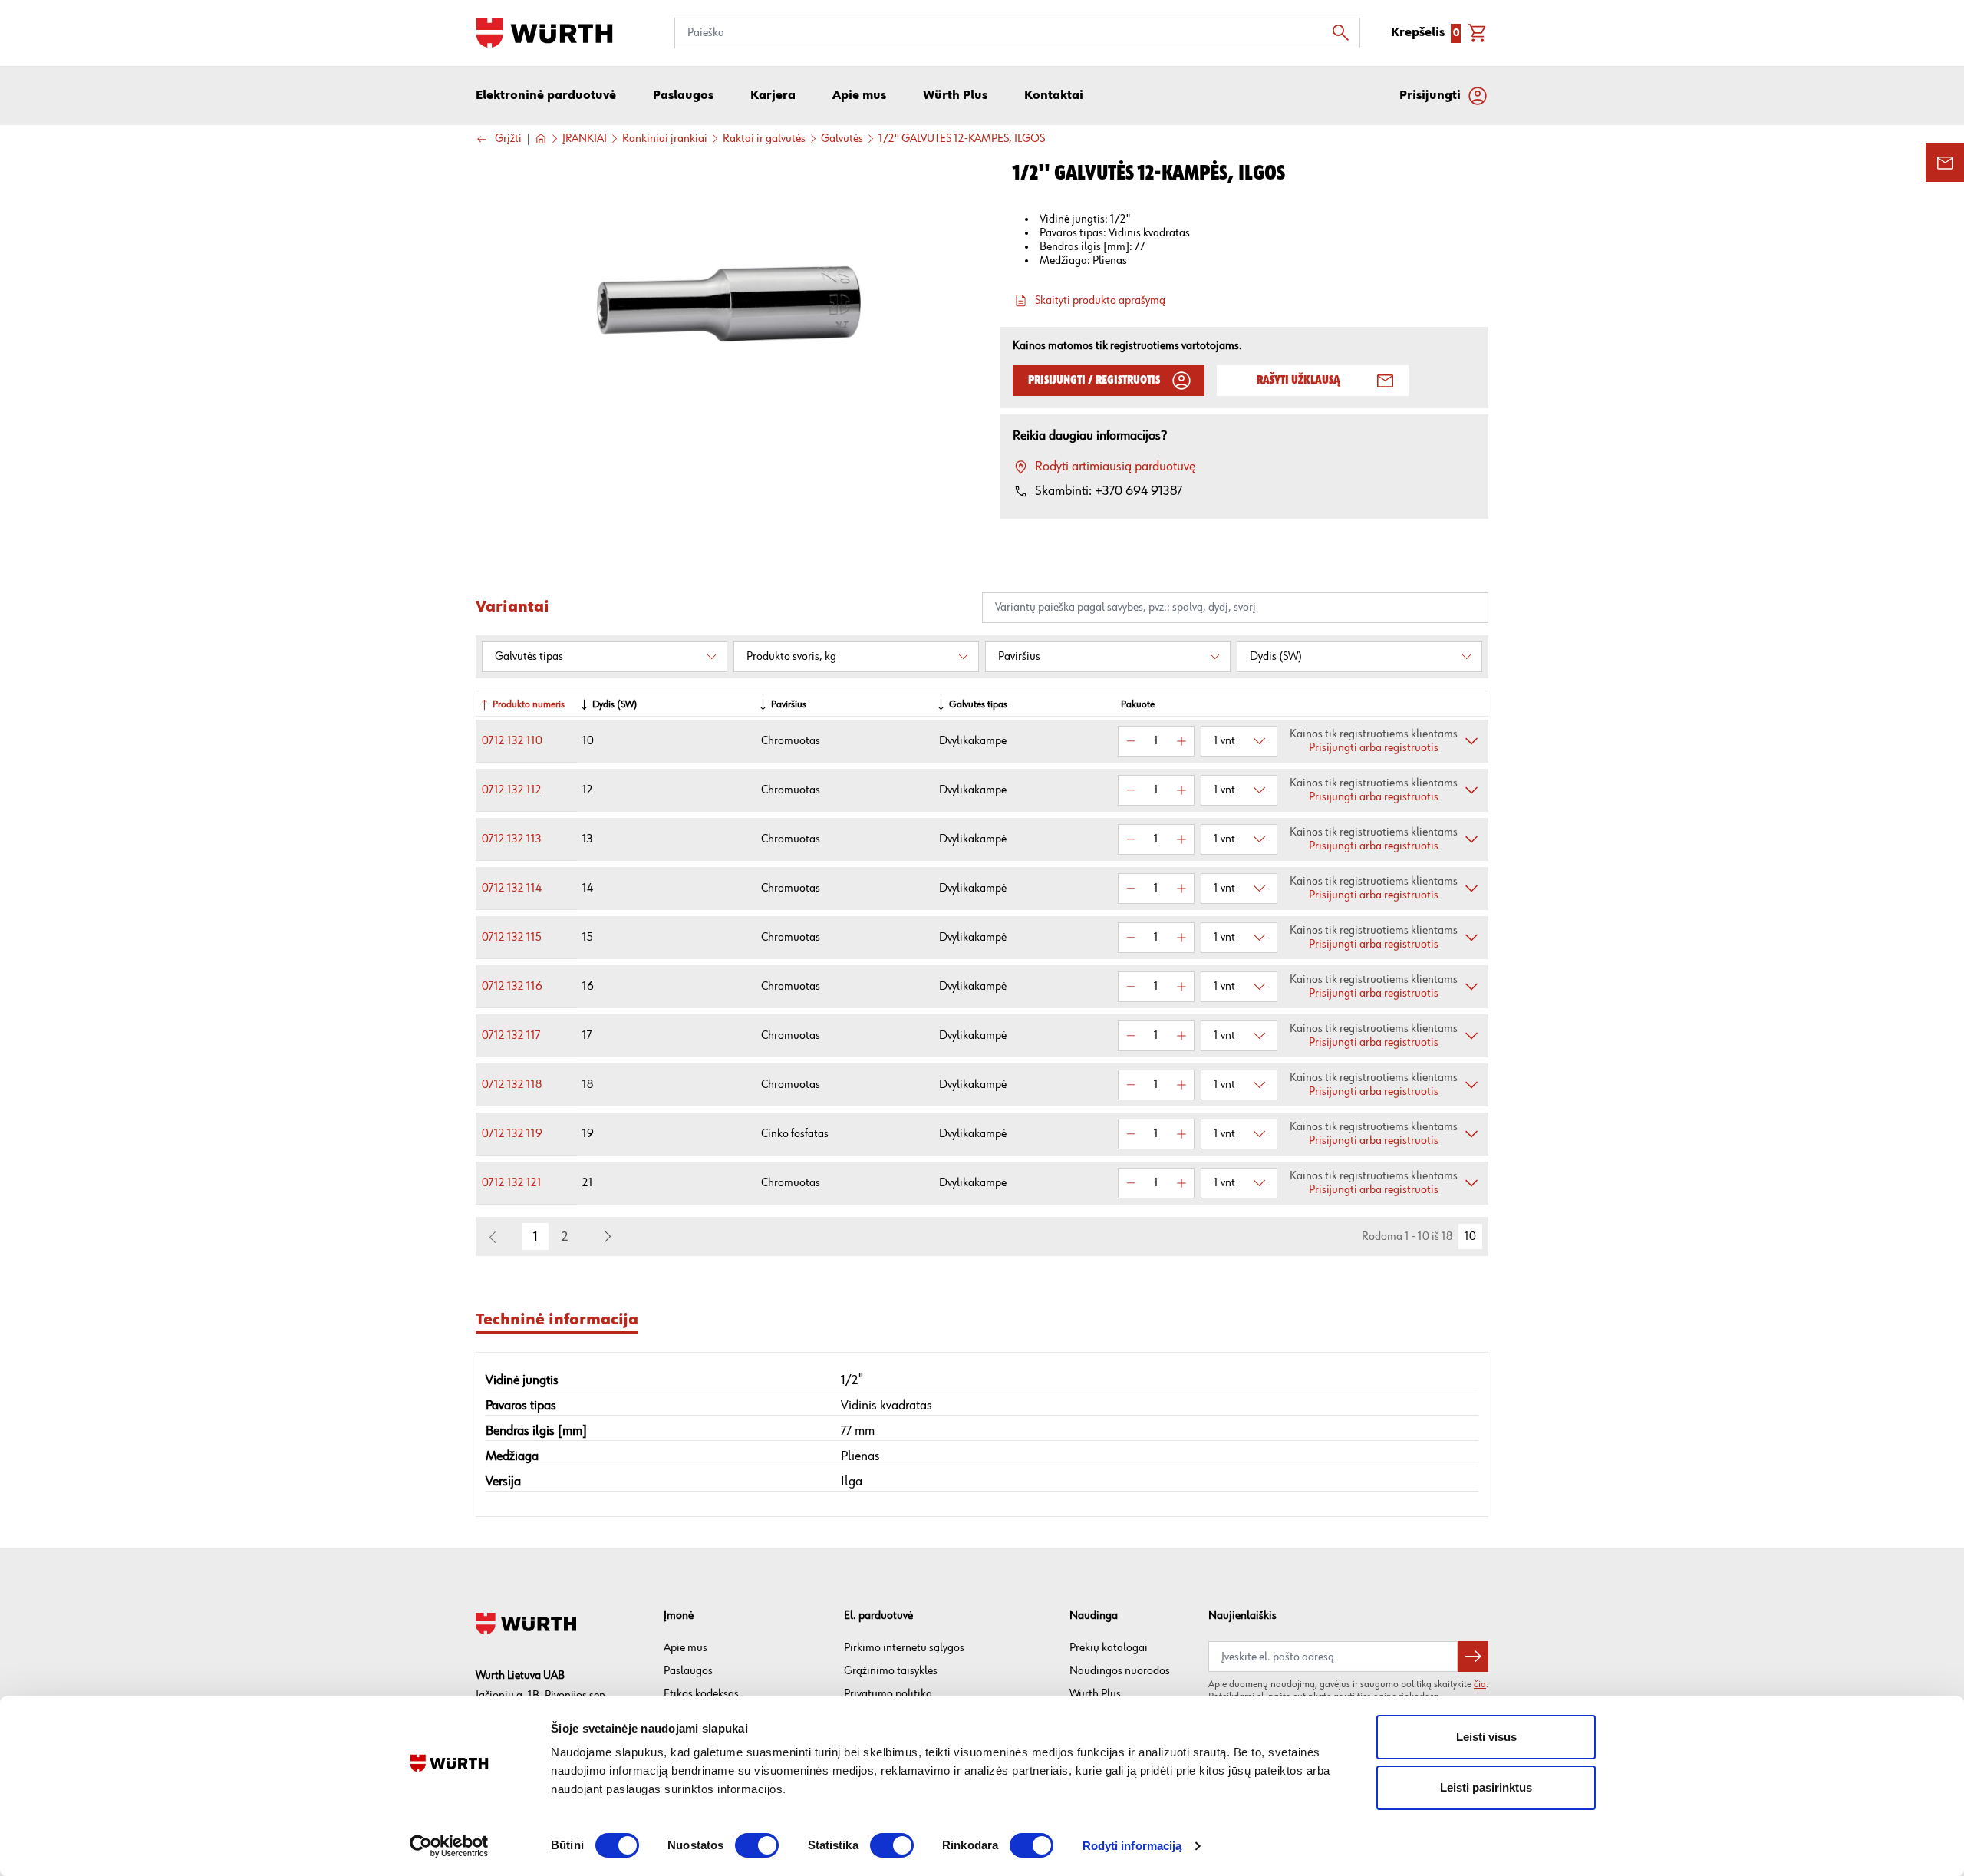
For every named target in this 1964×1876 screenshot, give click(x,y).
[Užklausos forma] (1945, 163)
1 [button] (535, 1237)
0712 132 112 (512, 790)
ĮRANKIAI (585, 139)
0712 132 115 (512, 937)
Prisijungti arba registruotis (1374, 748)
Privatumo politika (888, 1694)
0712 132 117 (511, 1035)
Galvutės (842, 139)
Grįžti (508, 139)
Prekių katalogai (1109, 1648)
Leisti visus (1486, 1737)
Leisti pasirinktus (1486, 1787)
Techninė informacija (557, 1320)
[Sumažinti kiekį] (1131, 741)
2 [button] (565, 1237)
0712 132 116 (512, 986)
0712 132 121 (512, 1183)
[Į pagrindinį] (544, 33)
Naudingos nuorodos (1120, 1671)
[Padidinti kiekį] (1181, 741)
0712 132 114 (512, 888)
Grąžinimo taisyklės (891, 1671)
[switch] (757, 1845)
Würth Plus (1095, 1694)
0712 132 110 (512, 741)
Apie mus (685, 1648)
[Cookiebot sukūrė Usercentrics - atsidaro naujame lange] (449, 1846)
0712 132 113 (512, 839)
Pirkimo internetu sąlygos (904, 1648)
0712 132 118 (512, 1085)
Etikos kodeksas (701, 1694)
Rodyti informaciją (1132, 1846)
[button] (608, 1237)
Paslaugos (688, 1671)
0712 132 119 (512, 1134)
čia (1480, 1684)
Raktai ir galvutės (764, 139)
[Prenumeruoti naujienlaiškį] (1473, 1657)
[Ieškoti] (1345, 33)
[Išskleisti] (1471, 741)
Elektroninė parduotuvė (546, 96)
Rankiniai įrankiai (665, 139)
